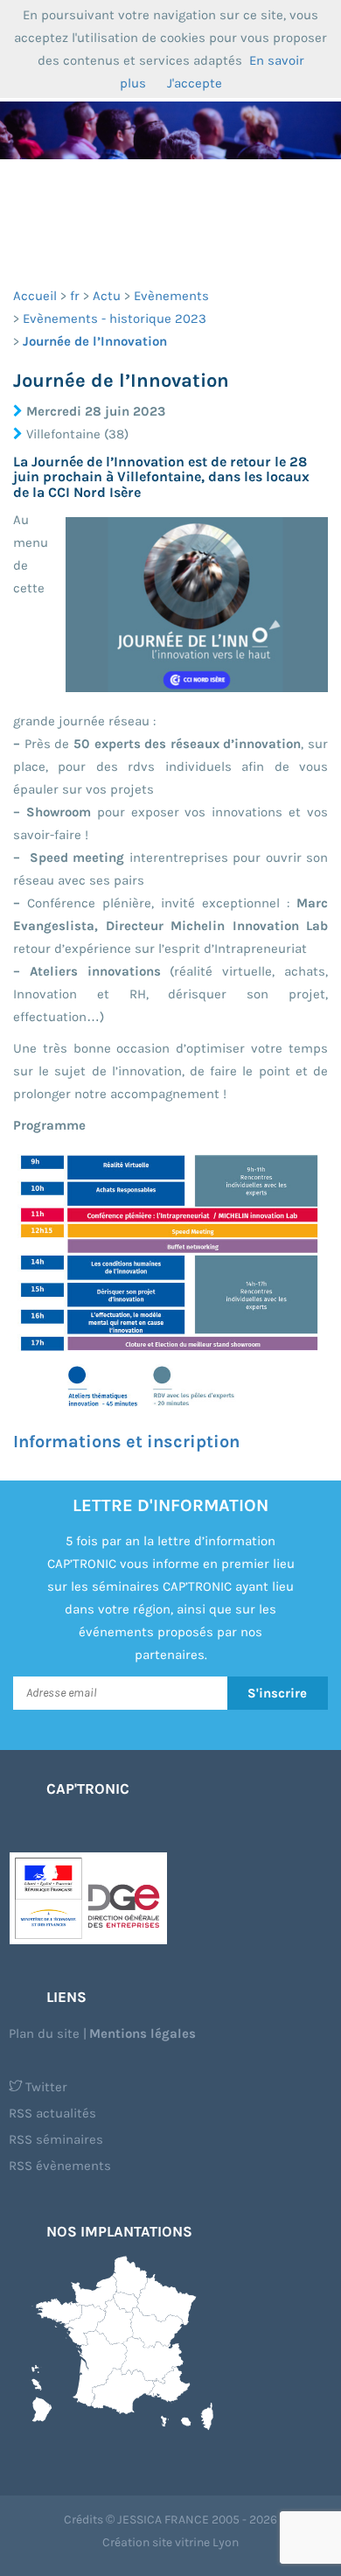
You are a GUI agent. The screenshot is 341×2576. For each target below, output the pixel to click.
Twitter (45, 2087)
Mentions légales (143, 2033)
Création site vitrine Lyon (170, 2542)
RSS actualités (52, 2113)
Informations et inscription (126, 1442)
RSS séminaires (56, 2139)
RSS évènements (60, 2166)
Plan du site (44, 2033)
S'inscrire (277, 1693)
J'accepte (195, 83)
